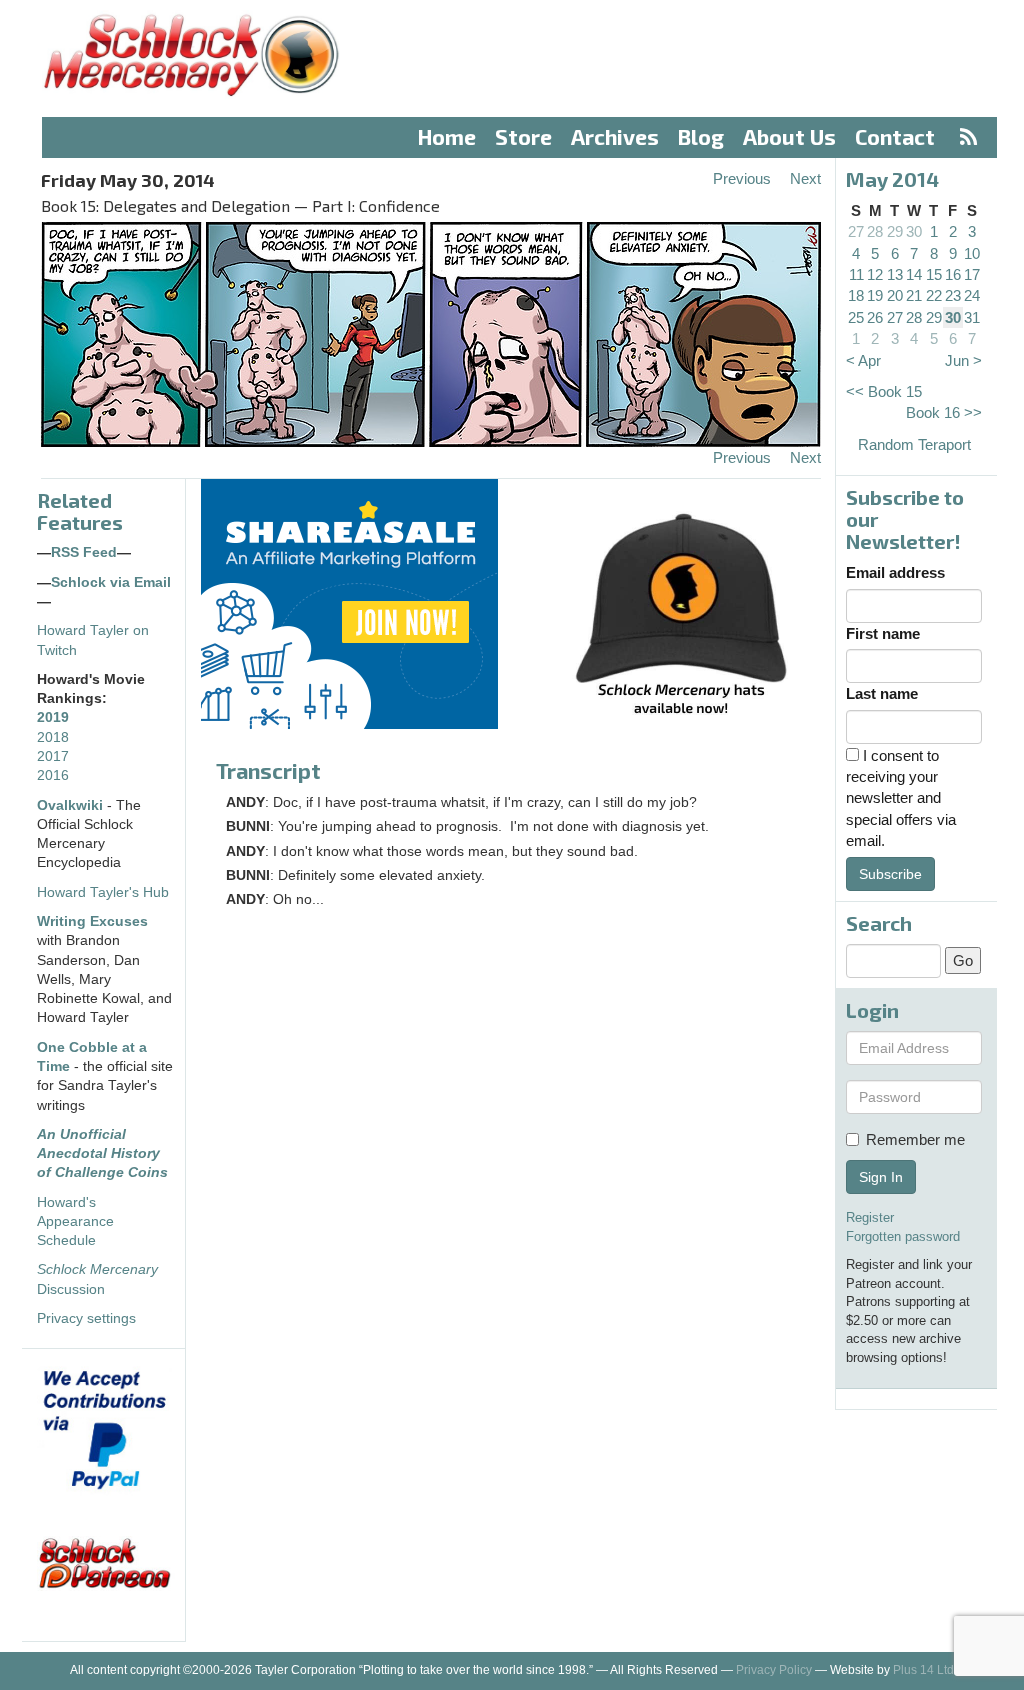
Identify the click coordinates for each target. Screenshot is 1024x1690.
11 (856, 274)
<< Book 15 (884, 391)
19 (875, 295)
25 (856, 317)
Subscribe (890, 874)
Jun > (963, 360)
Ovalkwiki (72, 805)
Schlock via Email (111, 582)
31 (972, 317)
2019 (53, 717)
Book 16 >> (944, 412)
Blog (701, 136)
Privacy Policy (774, 1670)
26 (875, 317)
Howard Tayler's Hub (103, 892)
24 (972, 295)
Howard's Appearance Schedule (75, 1222)
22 (934, 295)
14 (914, 274)
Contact (895, 136)
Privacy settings (86, 1318)
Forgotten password (903, 1236)
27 (856, 231)
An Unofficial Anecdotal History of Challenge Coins (102, 1154)
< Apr (863, 360)
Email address (895, 572)
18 (856, 295)
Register (870, 1217)
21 (914, 295)
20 (895, 295)
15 (934, 274)
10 (972, 253)
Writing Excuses (92, 921)
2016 (53, 775)
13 (895, 274)
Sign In (881, 1177)
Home (447, 136)
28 (875, 231)
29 (895, 231)
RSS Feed (84, 552)
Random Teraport (914, 444)
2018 (53, 737)
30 (914, 231)
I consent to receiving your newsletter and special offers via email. (901, 798)
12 (875, 274)
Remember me (915, 1139)
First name (883, 633)
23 (953, 295)
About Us (789, 136)
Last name (882, 693)
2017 (53, 756)
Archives (615, 136)
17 (972, 274)
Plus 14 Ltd (923, 1670)
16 (953, 274)
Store (523, 136)
